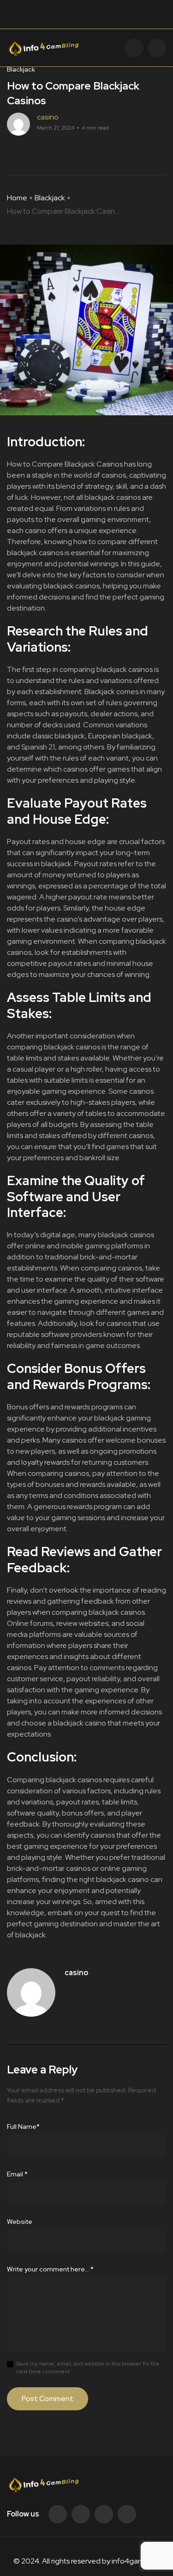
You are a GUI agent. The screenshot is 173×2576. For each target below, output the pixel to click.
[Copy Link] (44, 152)
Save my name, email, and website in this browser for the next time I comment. (88, 2368)
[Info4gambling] (43, 48)
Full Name (23, 2127)
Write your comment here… (50, 2269)
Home (17, 198)
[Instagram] (127, 2514)
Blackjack (50, 198)
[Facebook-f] (58, 2514)
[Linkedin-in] (104, 2514)
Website (20, 2222)
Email (17, 2174)
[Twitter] (81, 2514)
